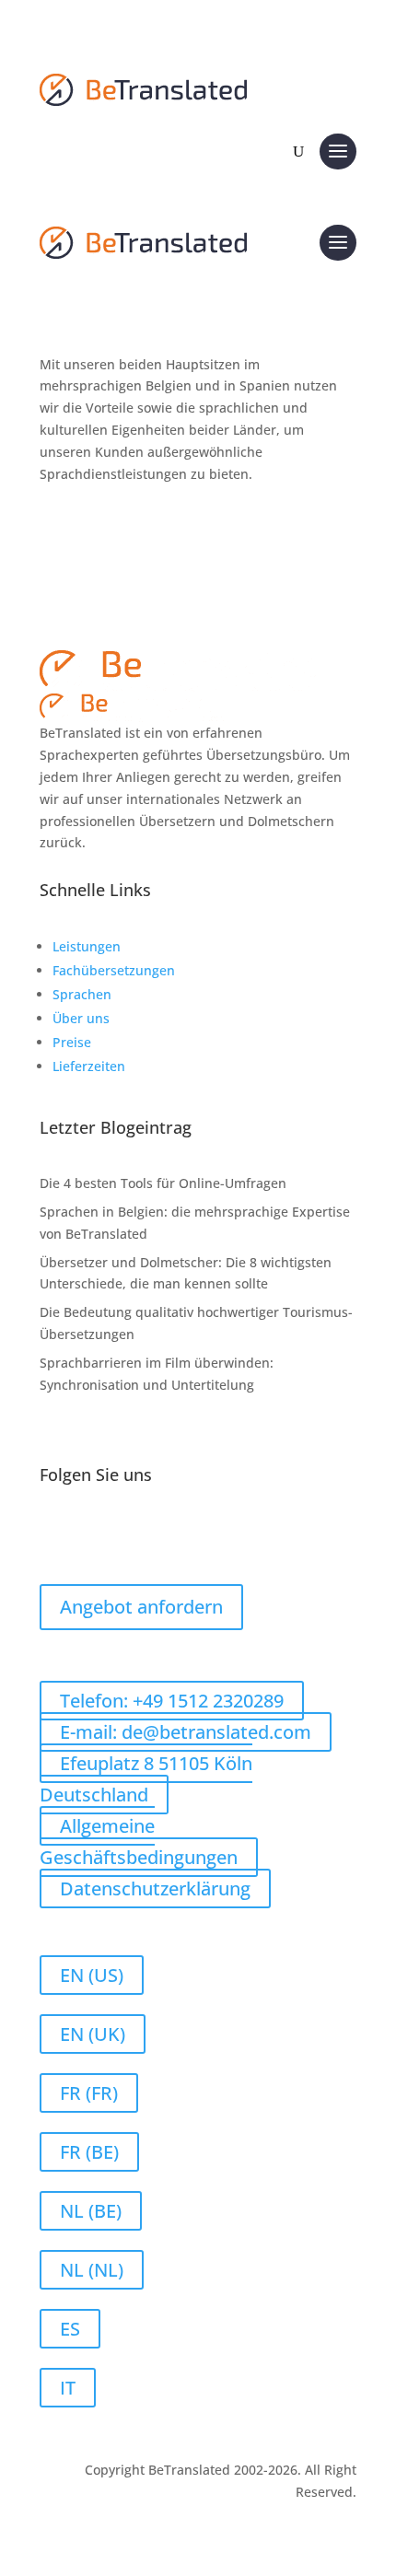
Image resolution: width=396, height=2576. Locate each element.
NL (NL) (92, 2270)
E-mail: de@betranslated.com (186, 1732)
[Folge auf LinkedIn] (91, 1534)
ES (70, 2329)
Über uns (81, 1018)
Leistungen (87, 946)
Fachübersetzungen (114, 970)
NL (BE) (91, 2211)
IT (68, 2388)
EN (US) (92, 1975)
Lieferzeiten (89, 1066)
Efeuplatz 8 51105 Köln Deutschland (146, 1779)
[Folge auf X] (128, 1534)
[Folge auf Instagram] (165, 1534)
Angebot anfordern (141, 1607)
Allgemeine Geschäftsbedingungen (139, 1842)
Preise (72, 1042)
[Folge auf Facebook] (54, 1534)
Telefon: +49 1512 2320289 (172, 1701)
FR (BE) (89, 2152)
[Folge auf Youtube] (202, 1534)
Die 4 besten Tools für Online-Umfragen (163, 1183)
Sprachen (82, 994)
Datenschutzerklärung (155, 1888)
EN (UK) (93, 2034)
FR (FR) (89, 2093)
